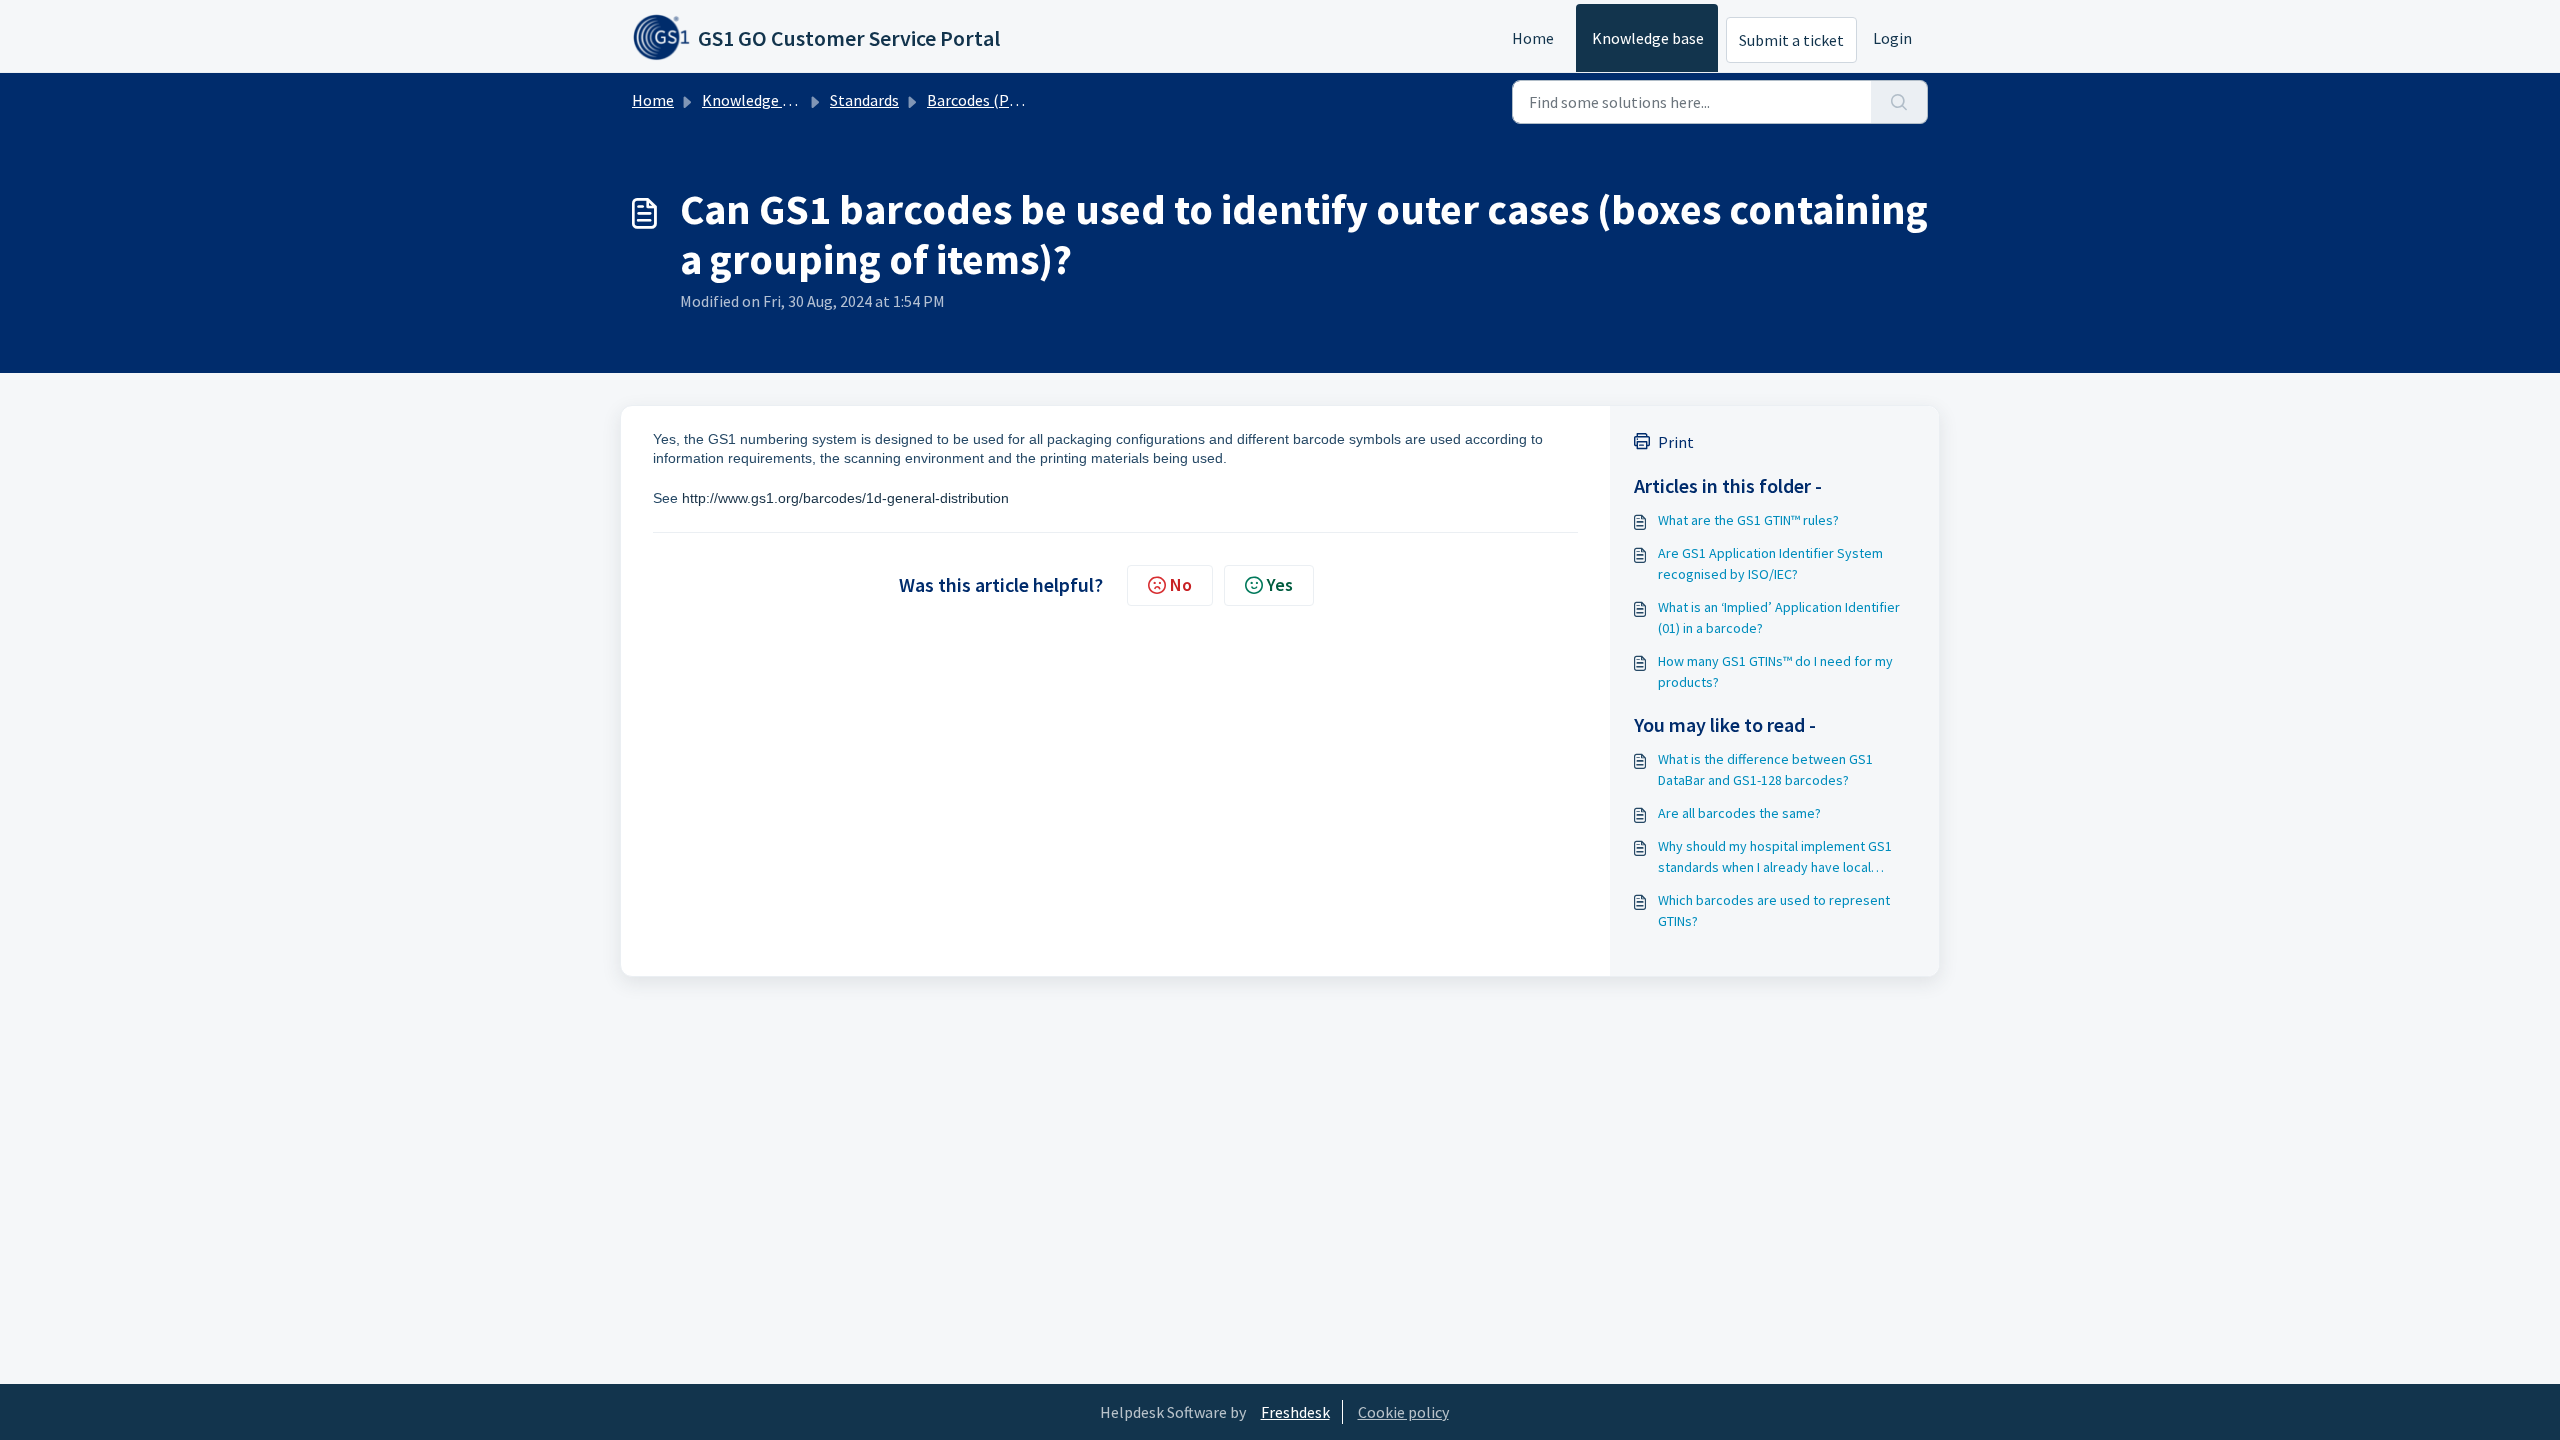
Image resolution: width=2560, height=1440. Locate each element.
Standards (864, 100)
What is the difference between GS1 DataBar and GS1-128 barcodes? (1765, 769)
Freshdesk (1295, 1412)
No (1181, 584)
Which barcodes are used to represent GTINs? (1774, 910)
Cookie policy (1403, 1412)
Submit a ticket (1791, 40)
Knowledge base (1648, 38)
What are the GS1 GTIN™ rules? (1748, 520)
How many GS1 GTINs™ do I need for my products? (1775, 671)
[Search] (1899, 102)
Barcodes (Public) (987, 100)
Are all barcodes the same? (1739, 813)
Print (1676, 442)
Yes (1280, 584)
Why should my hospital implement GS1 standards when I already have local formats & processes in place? (1775, 857)
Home (1533, 38)
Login (1892, 38)
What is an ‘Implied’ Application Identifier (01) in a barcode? (1779, 617)
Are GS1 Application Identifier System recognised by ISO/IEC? (1770, 563)
